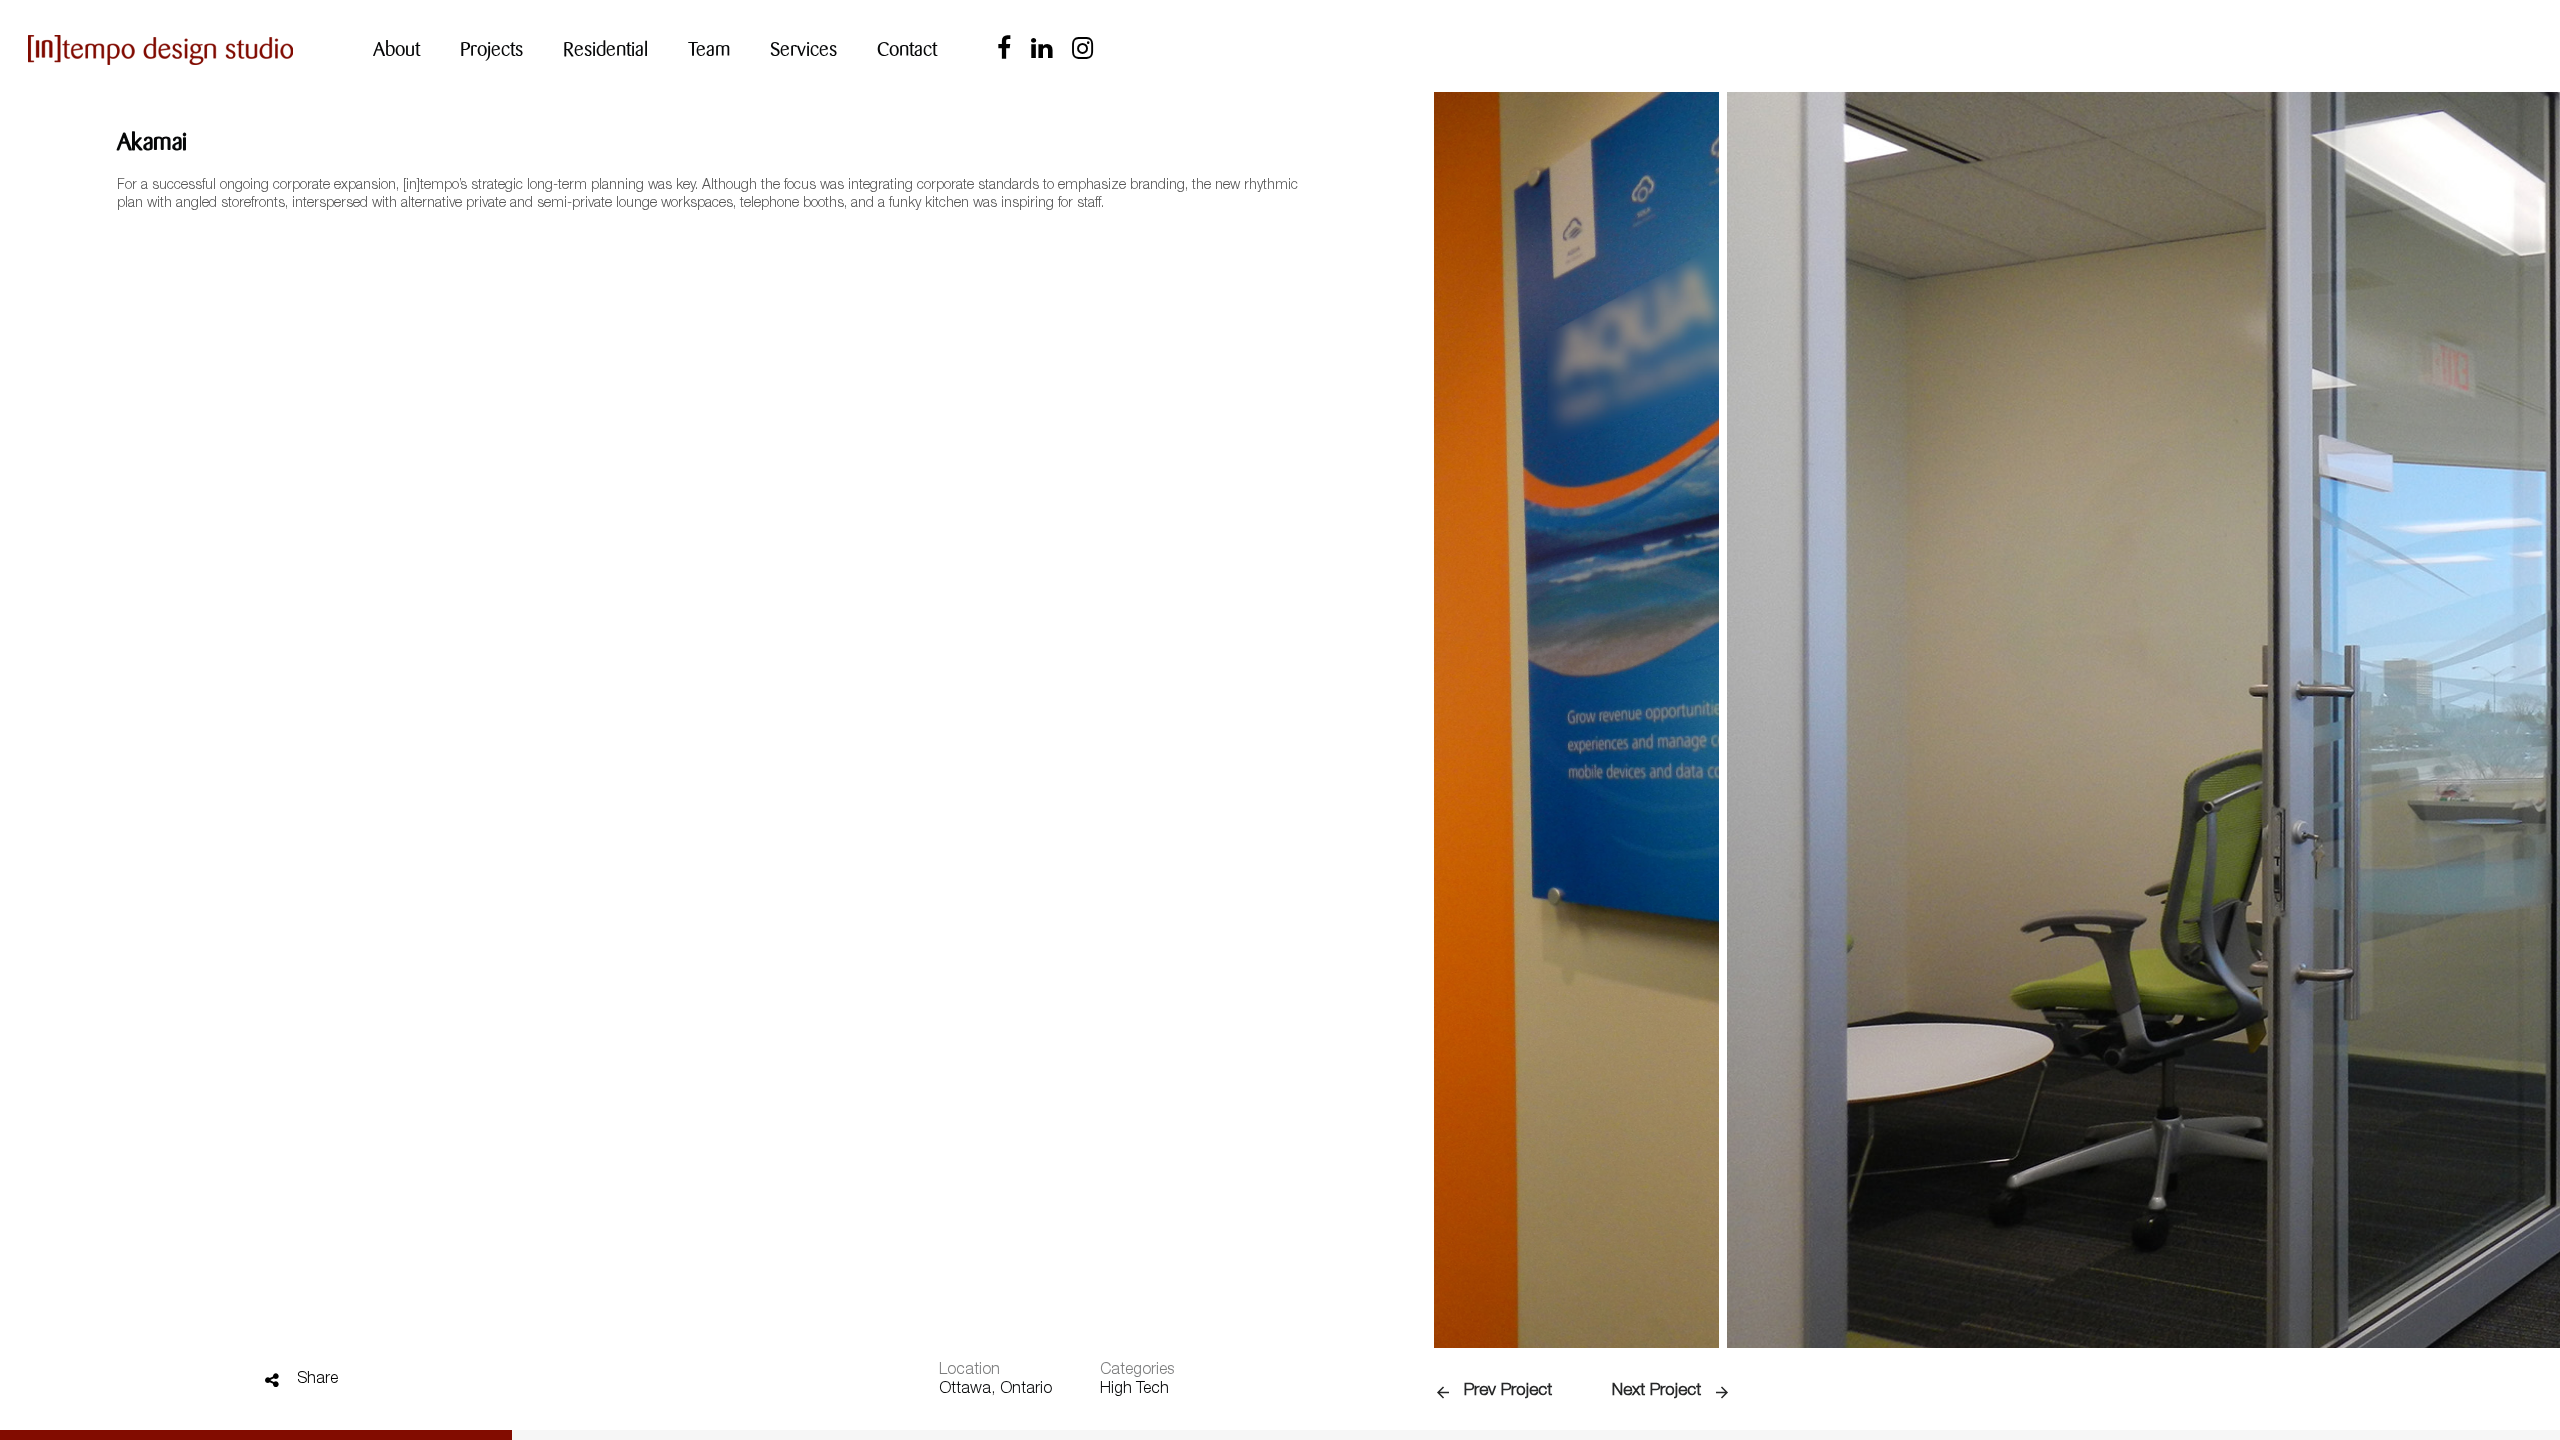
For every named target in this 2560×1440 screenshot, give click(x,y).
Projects (491, 49)
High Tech (1134, 1390)
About (396, 49)
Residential (605, 49)
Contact (907, 49)
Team (709, 49)
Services (803, 49)
